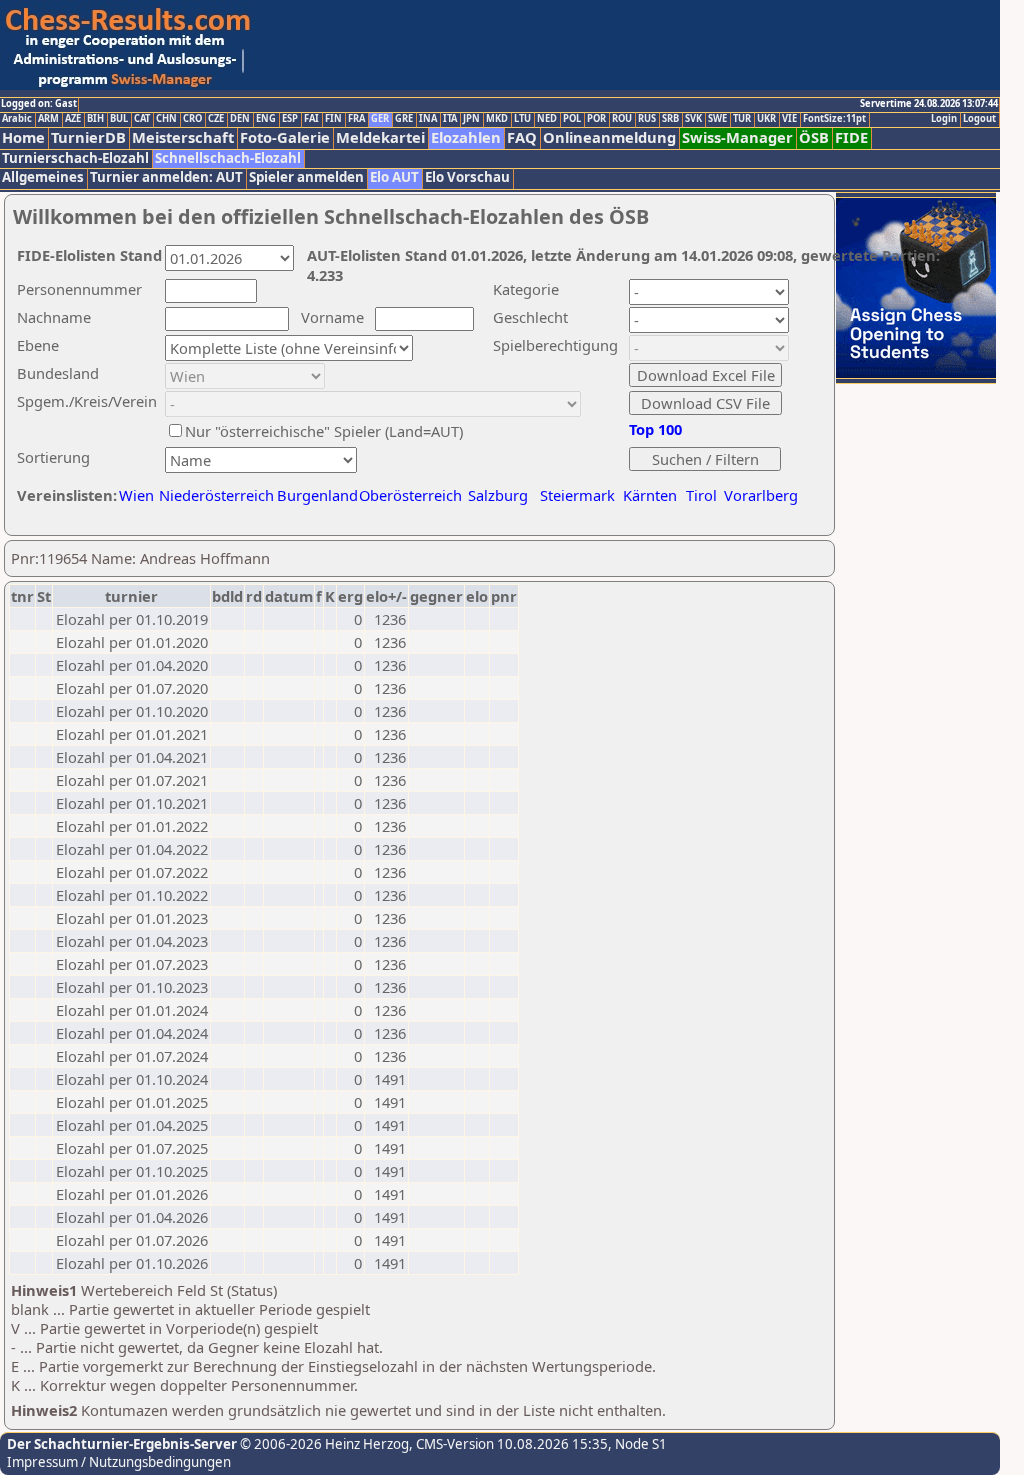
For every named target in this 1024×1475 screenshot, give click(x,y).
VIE (789, 119)
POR (596, 119)
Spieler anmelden (306, 177)
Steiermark (577, 495)
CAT (142, 119)
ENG (266, 119)
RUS (647, 119)
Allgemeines (43, 177)
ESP (290, 119)
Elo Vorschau (467, 177)
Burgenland (317, 495)
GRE (404, 119)
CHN (166, 119)
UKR (766, 119)
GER (380, 119)
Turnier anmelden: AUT (166, 177)
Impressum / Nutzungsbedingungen (119, 1462)
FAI (311, 119)
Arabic (17, 119)
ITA (450, 119)
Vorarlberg (761, 495)
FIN (333, 119)
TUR (742, 119)
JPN (471, 119)
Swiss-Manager (737, 137)
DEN (240, 119)
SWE (717, 119)
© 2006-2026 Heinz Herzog (323, 1444)
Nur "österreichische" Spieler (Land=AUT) (324, 431)
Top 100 (655, 429)
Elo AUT (394, 177)
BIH (95, 119)
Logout (979, 119)
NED (547, 119)
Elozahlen (466, 137)
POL (572, 119)
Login (944, 119)
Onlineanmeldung (609, 137)
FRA (356, 119)
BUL (119, 119)
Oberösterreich (410, 495)
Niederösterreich (213, 495)
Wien (136, 495)
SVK (693, 119)
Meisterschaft (183, 137)
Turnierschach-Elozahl (75, 158)
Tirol (701, 495)
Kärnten (650, 495)
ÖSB (814, 137)
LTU (522, 119)
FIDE (851, 137)
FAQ (522, 137)
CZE (216, 119)
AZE (73, 119)
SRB (670, 119)
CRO (192, 119)
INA (428, 119)
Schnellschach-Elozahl (228, 158)
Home (23, 137)
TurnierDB (88, 137)
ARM (48, 119)
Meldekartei (380, 137)
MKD (497, 119)
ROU (622, 119)
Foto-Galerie (285, 137)
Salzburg (498, 495)
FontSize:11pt (834, 119)
